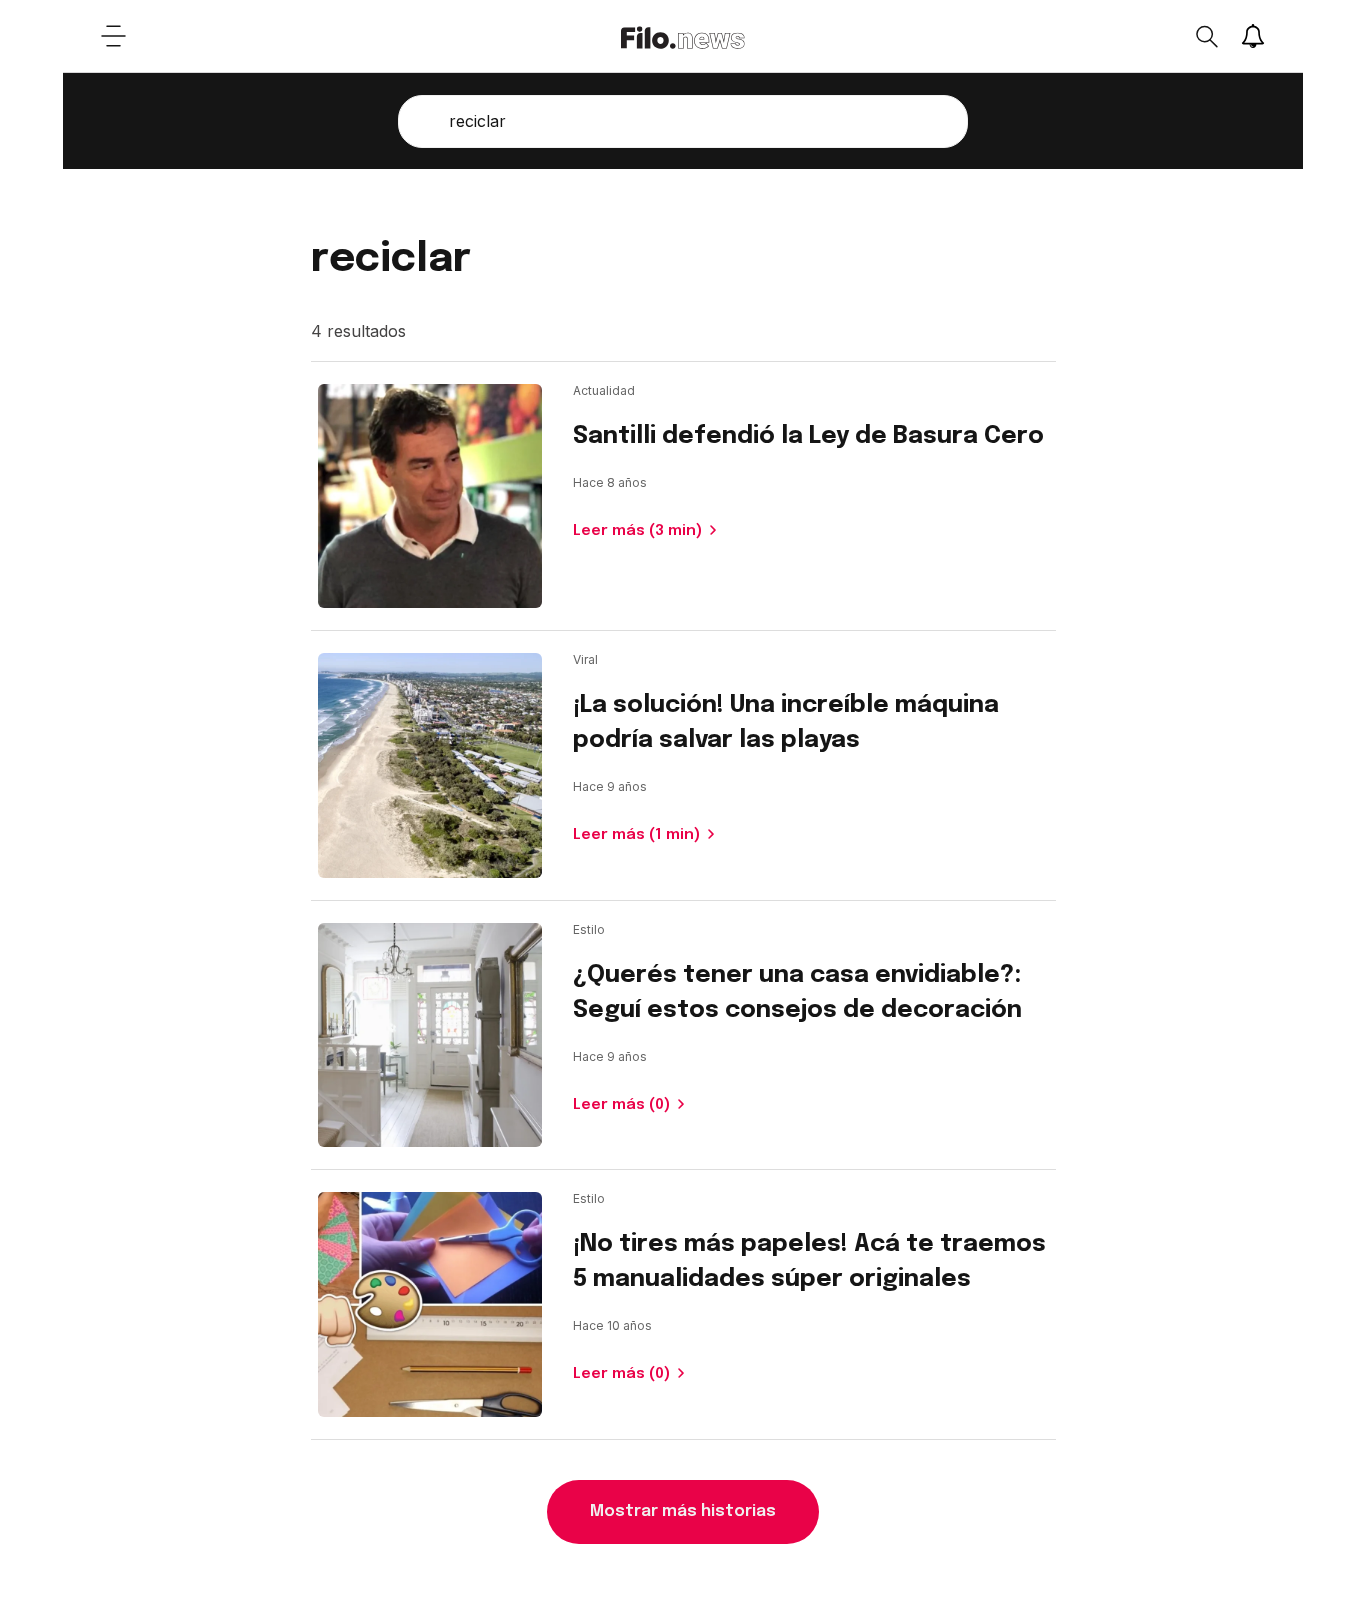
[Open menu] (113, 36)
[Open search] (1206, 36)
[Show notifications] (1253, 36)
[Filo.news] (683, 36)
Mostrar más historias (683, 1511)
